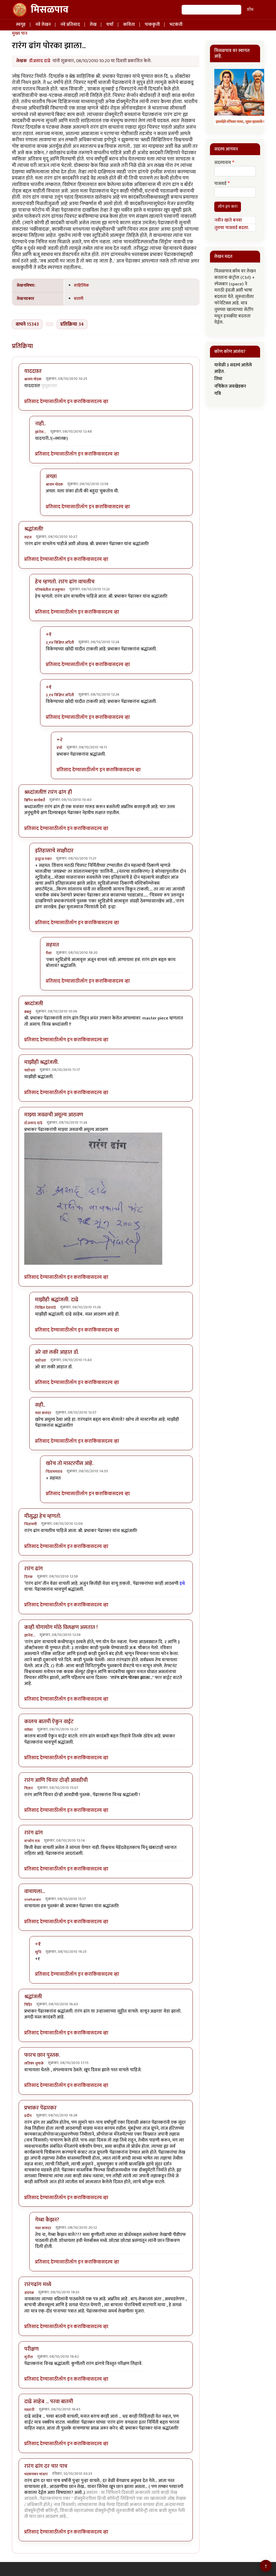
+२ (60, 739)
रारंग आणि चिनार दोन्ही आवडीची (56, 1780)
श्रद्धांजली (33, 1997)
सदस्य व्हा (99, 402)
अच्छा (51, 476)
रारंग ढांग (34, 1569)
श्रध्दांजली (34, 1004)
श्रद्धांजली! (34, 529)
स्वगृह (21, 24)
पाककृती (152, 24)
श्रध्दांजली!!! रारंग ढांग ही (48, 792)
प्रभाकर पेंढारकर (40, 2108)
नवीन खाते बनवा (228, 220)
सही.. (40, 1405)
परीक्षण (31, 2349)
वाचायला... (35, 1891)
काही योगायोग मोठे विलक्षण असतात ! (61, 1627)
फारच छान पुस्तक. (42, 2055)
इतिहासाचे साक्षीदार (54, 851)
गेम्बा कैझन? (47, 2220)
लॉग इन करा (70, 402)
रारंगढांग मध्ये (38, 2284)
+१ (49, 634)
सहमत (52, 945)
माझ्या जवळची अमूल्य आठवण (54, 1115)
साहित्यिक (81, 285)
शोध (250, 10)
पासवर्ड (220, 184)
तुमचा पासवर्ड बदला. (232, 228)
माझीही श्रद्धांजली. (42, 1062)
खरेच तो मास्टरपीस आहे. (70, 1463)
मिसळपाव (50, 10)
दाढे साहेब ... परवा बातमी (49, 2402)
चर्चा (110, 24)
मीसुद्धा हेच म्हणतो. (43, 1516)
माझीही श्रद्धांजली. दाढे (57, 1300)
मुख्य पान (20, 33)
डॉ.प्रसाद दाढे (40, 61)
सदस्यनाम (223, 163)
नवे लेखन (43, 24)
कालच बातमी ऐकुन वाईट (49, 1722)
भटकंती (176, 24)
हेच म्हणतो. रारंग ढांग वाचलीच (65, 582)
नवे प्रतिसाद (70, 24)
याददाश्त (33, 371)
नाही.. (40, 424)
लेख (93, 24)
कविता (129, 24)
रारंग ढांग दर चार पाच (46, 2466)
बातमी (79, 299)
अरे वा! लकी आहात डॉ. (57, 1352)
